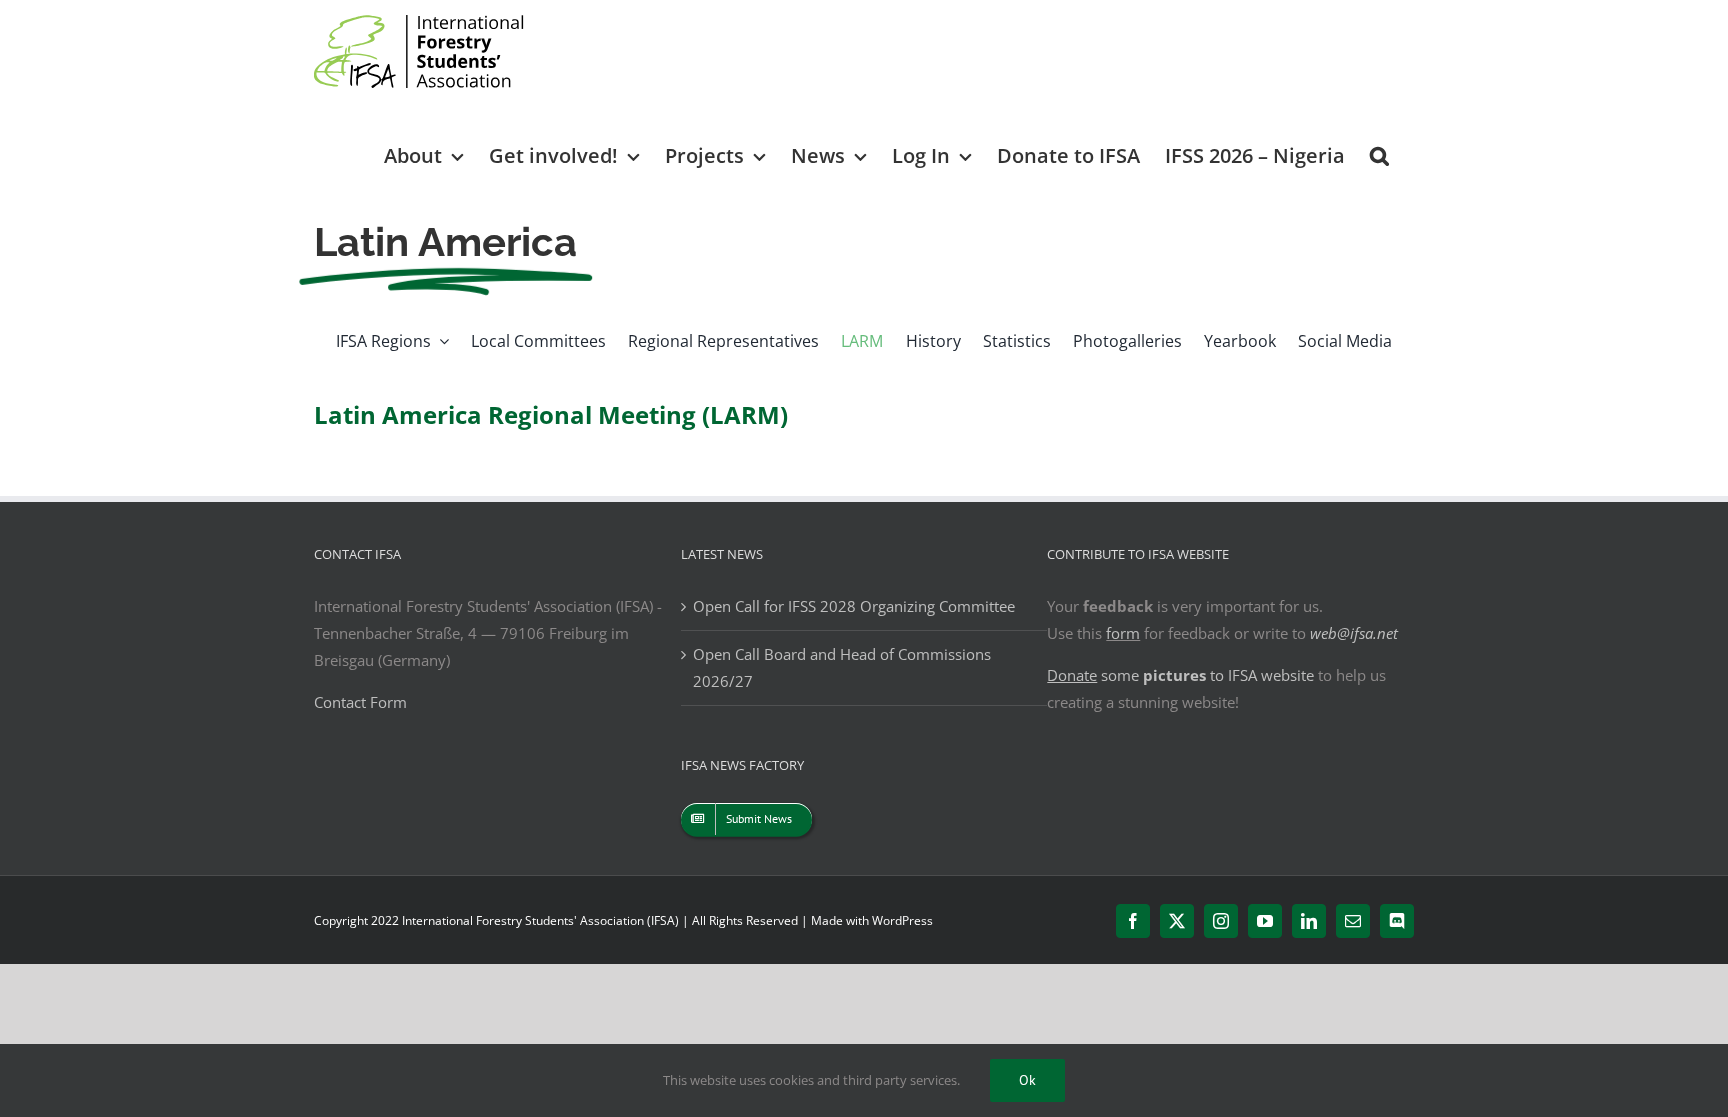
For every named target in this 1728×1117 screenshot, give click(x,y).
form (1123, 633)
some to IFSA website (1180, 675)
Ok (1027, 1080)
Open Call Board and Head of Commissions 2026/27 (842, 667)
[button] (1379, 154)
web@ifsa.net (1354, 633)
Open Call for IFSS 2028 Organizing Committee (854, 606)
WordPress (902, 920)
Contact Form (360, 702)
